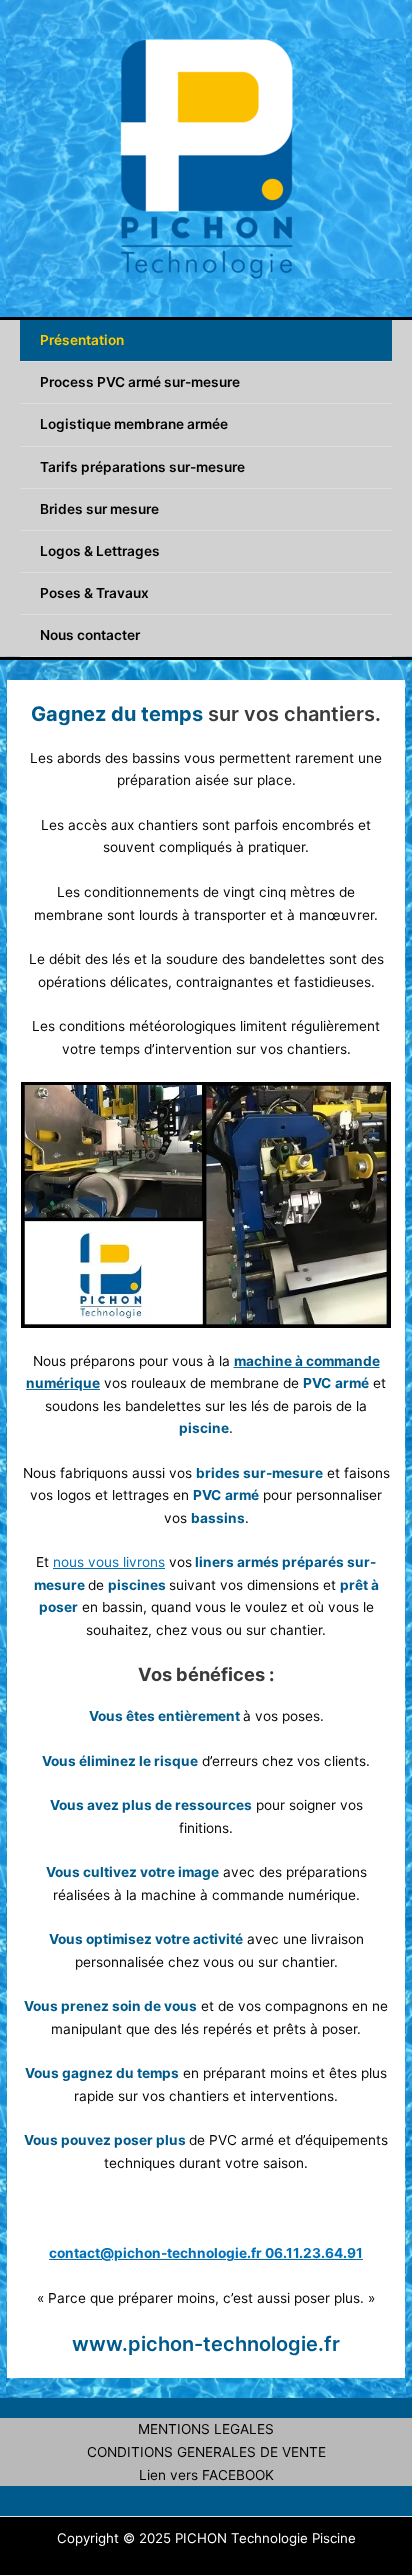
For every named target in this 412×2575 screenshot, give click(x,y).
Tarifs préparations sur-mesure (142, 467)
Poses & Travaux (94, 593)
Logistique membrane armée (134, 424)
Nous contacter (90, 635)
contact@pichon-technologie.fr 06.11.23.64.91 (206, 2253)
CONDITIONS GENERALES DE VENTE (206, 2452)
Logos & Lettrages (100, 551)
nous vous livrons (109, 1562)
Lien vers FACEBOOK (206, 2475)
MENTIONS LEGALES (206, 2429)
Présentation (82, 340)
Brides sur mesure (99, 509)
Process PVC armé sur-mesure (140, 382)
